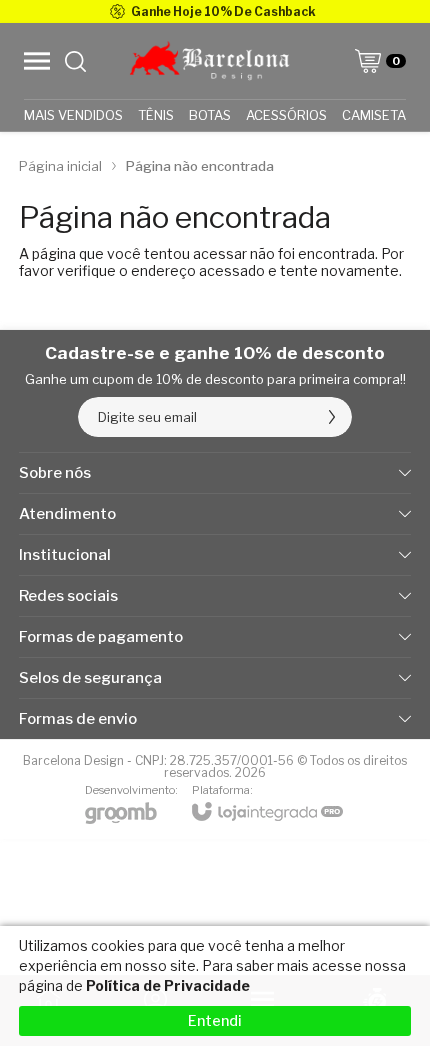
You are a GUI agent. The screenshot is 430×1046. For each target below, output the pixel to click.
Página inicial (60, 166)
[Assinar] (332, 417)
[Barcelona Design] (209, 61)
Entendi (215, 1020)
